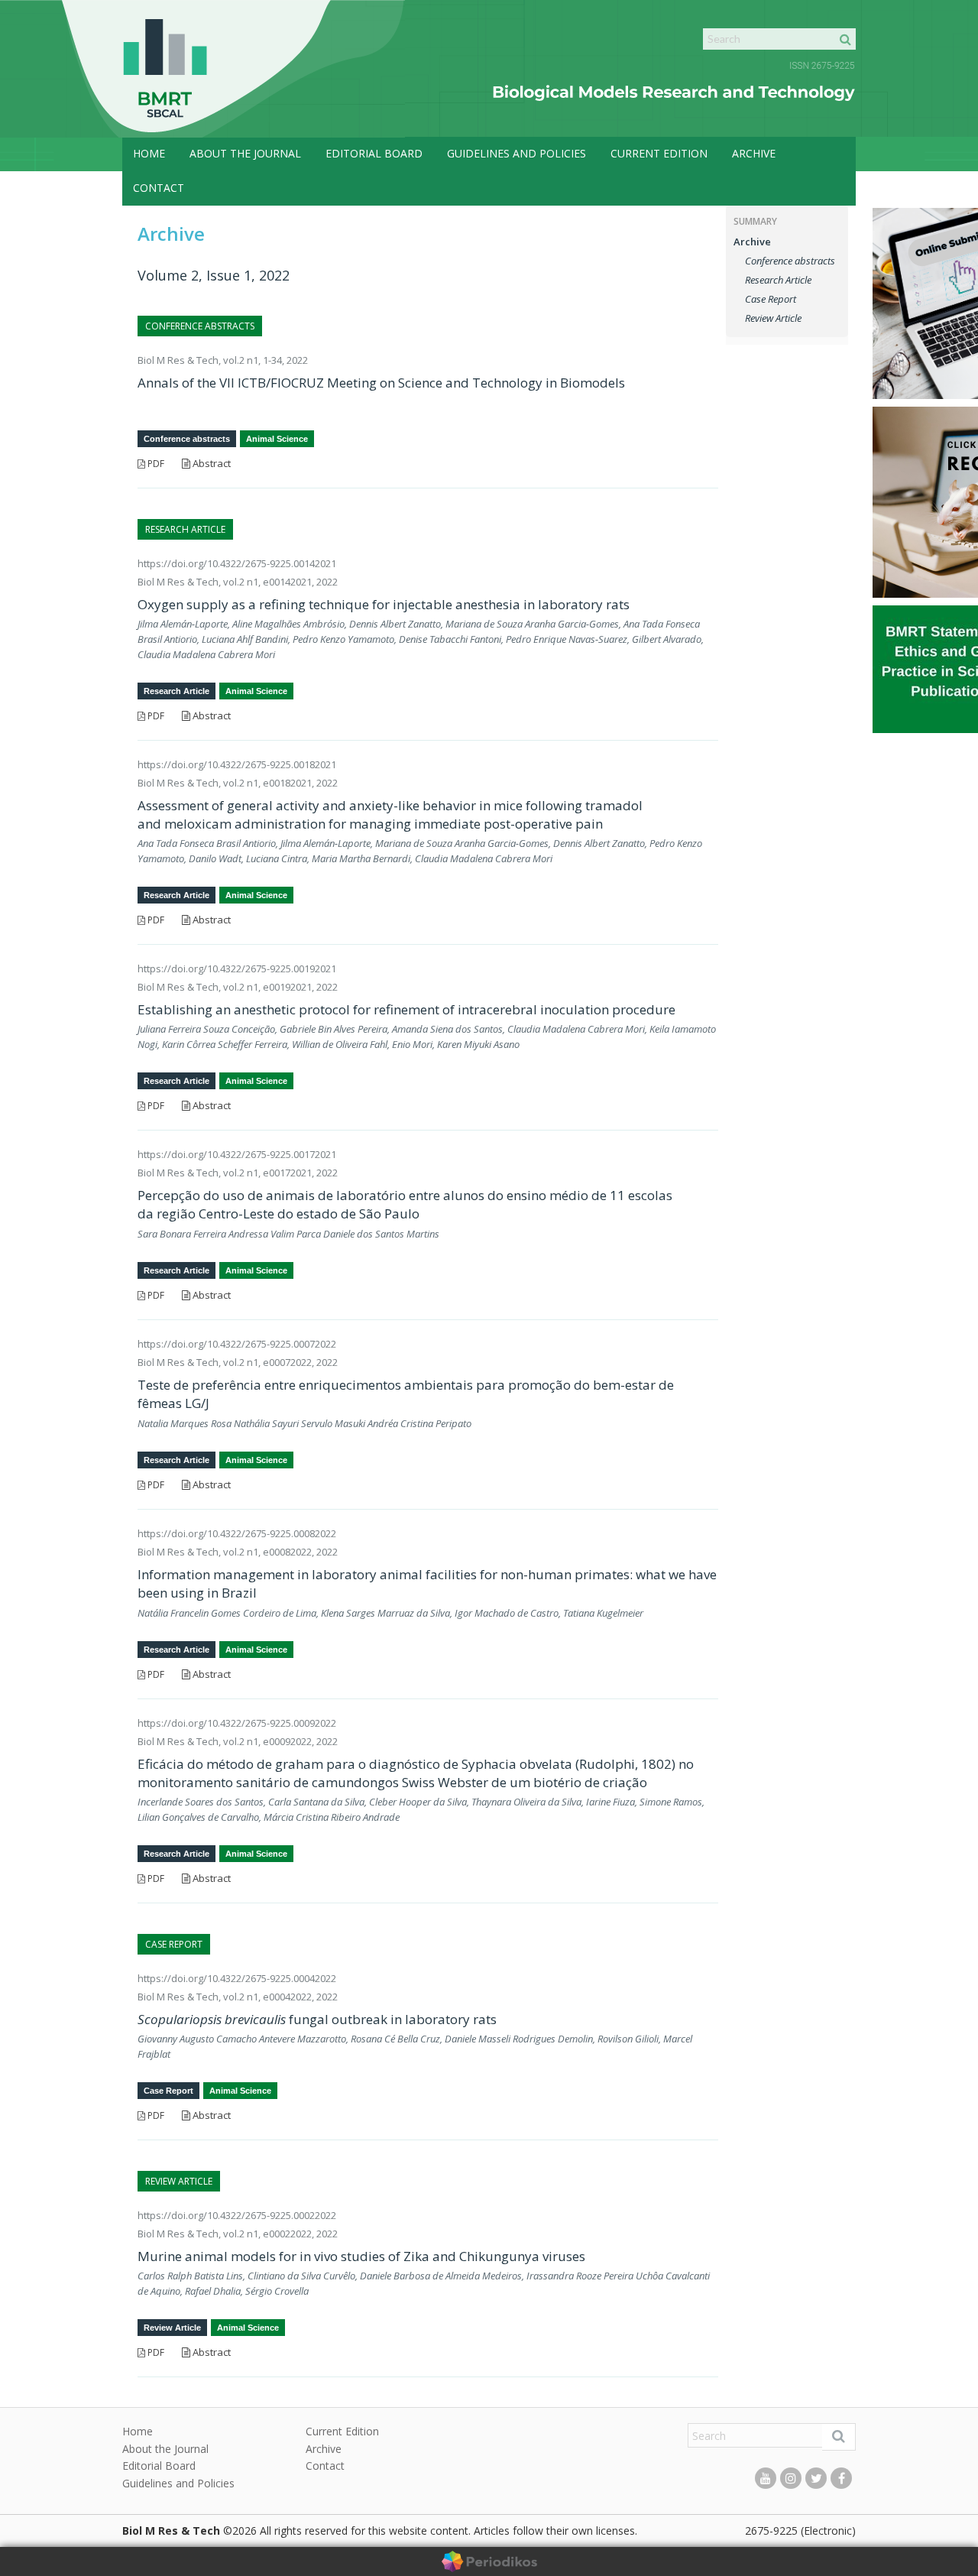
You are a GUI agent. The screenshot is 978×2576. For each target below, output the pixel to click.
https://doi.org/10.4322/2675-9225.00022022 (237, 2215)
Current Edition (659, 153)
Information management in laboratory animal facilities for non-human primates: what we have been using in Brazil (427, 1583)
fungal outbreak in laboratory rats (320, 2019)
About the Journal (245, 153)
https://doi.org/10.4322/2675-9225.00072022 (237, 1344)
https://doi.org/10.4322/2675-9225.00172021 (237, 1154)
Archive (754, 153)
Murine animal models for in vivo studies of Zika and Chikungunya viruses (364, 2256)
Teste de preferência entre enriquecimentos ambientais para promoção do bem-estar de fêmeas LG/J (406, 1394)
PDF (155, 464)
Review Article (773, 318)
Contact (159, 188)
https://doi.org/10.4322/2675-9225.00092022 (237, 1723)
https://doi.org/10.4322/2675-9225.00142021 (237, 563)
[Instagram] (791, 2478)
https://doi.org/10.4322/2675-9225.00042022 (237, 1978)
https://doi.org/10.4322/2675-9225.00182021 (237, 764)
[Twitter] (816, 2478)
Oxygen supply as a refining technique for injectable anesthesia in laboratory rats (387, 604)
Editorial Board (374, 153)
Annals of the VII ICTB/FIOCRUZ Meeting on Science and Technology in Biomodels (381, 383)
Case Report (771, 299)
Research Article (778, 280)
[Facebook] (841, 2478)
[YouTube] (766, 2478)
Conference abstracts (790, 261)
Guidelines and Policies (517, 153)
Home (149, 153)
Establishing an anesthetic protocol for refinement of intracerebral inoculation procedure (410, 1009)
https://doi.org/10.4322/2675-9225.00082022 (237, 1533)
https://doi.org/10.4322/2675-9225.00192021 (237, 968)
